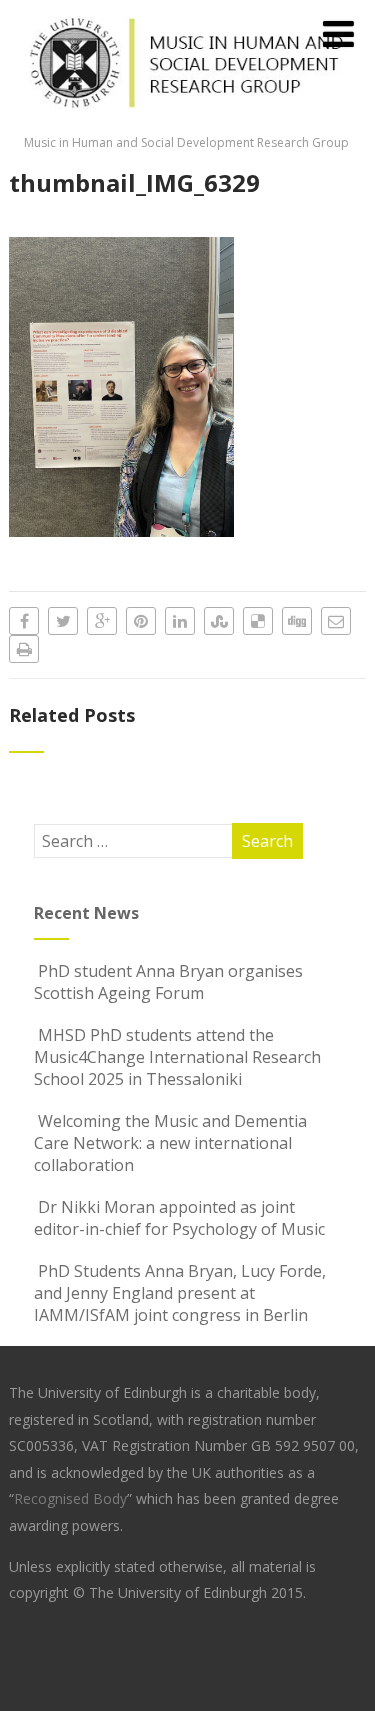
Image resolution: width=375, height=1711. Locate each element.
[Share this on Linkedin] (180, 621)
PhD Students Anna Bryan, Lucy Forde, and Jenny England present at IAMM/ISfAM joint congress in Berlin (180, 1293)
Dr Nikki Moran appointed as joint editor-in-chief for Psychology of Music (179, 1218)
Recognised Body (70, 1498)
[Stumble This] (219, 621)
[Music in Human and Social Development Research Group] (187, 123)
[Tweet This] (63, 621)
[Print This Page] (24, 649)
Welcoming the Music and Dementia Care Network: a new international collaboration (170, 1143)
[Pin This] (141, 621)
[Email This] (336, 621)
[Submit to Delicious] (258, 621)
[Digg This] (297, 621)
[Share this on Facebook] (24, 621)
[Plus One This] (102, 621)
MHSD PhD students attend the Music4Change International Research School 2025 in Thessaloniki (177, 1057)
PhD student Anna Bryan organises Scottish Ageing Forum (168, 982)
